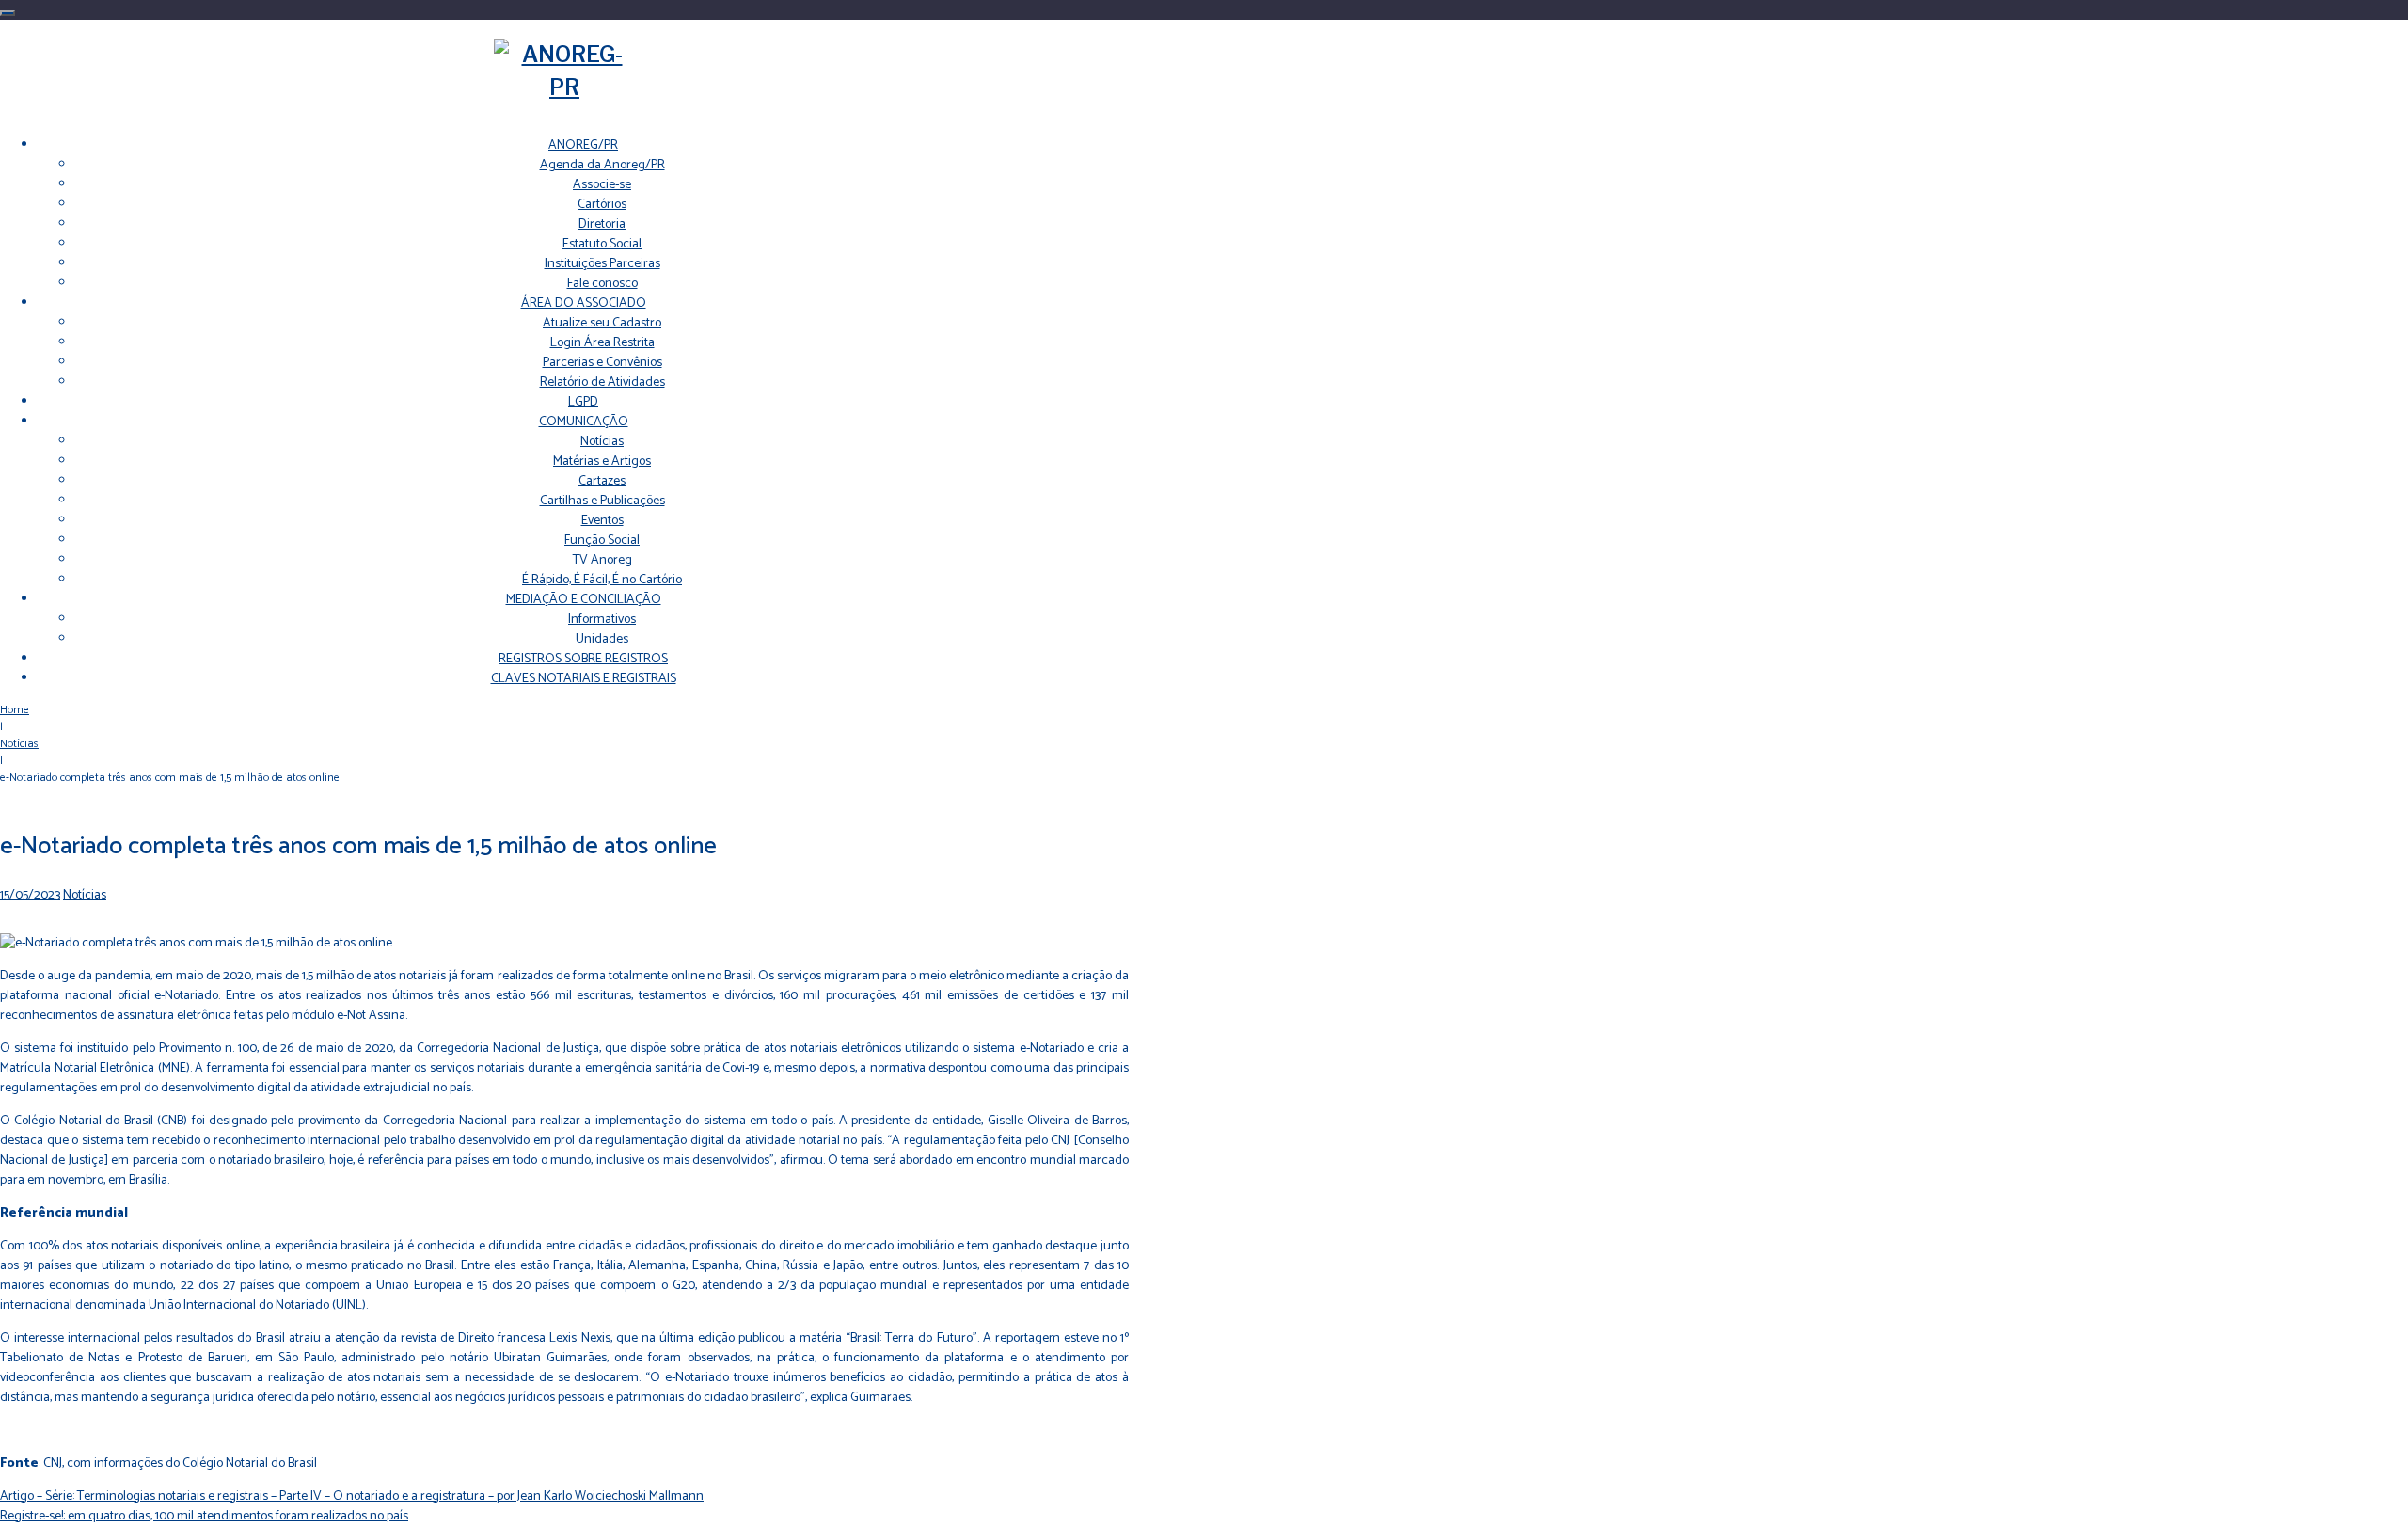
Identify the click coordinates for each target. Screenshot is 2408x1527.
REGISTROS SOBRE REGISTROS (583, 659)
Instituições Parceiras (602, 264)
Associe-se (602, 185)
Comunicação (584, 422)
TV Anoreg (602, 560)
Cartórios (602, 205)
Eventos (602, 521)
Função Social (602, 541)
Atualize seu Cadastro (602, 323)
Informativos (602, 620)
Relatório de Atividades (602, 382)
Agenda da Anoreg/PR (602, 165)
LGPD (583, 402)
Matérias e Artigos (602, 461)
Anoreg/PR (583, 145)
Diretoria (602, 224)
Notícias (602, 442)
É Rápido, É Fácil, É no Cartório (602, 580)
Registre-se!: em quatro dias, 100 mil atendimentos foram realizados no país (204, 1516)
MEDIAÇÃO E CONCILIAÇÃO (584, 600)
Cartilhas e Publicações (602, 501)
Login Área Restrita (602, 343)
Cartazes (602, 481)
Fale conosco (602, 284)
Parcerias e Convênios (602, 363)
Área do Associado (584, 303)
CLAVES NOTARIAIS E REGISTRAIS (584, 679)
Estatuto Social (602, 244)
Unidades (602, 639)
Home (15, 710)
